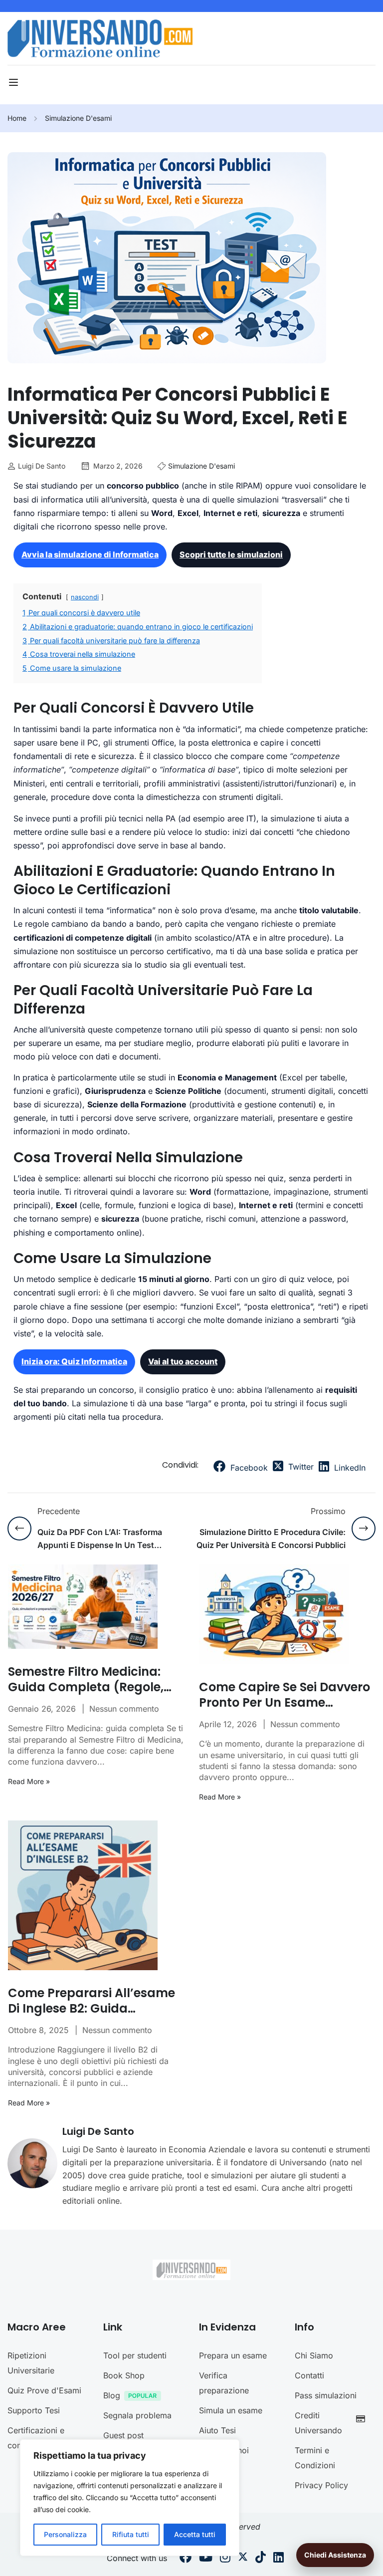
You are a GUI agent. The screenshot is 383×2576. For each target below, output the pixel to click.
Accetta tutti (195, 2534)
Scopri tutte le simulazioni (231, 554)
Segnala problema (137, 2415)
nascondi (85, 597)
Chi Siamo (314, 2355)
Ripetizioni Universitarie (31, 2363)
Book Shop (124, 2375)
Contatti (309, 2375)
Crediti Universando (318, 2423)
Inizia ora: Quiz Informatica (74, 1361)
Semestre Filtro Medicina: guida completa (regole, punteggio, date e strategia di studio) (92, 1679)
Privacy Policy (321, 2485)
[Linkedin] (279, 2559)
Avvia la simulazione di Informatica (90, 554)
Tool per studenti (135, 2355)
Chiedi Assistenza (335, 2555)
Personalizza (65, 2534)
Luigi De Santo (98, 2131)
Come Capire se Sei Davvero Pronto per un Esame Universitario (285, 1695)
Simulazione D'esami (78, 118)
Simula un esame (231, 2410)
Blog (112, 2395)
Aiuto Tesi (217, 2430)
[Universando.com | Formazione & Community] (100, 38)
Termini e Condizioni (315, 2458)
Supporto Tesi (34, 2410)
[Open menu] (15, 82)
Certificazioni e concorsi (36, 2438)
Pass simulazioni (326, 2395)
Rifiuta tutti (131, 2534)
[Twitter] (243, 2559)
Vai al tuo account (183, 1361)
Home (17, 118)
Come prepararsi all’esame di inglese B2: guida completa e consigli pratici (92, 2001)
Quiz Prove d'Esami (44, 2390)
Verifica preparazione (224, 2383)
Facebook (248, 1468)
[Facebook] (186, 2559)
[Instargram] (225, 2559)
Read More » (29, 1782)
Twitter (300, 1467)
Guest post (123, 2435)
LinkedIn (349, 1468)
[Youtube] (206, 2559)
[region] (130, 2498)
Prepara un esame (233, 2355)
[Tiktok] (261, 2559)
